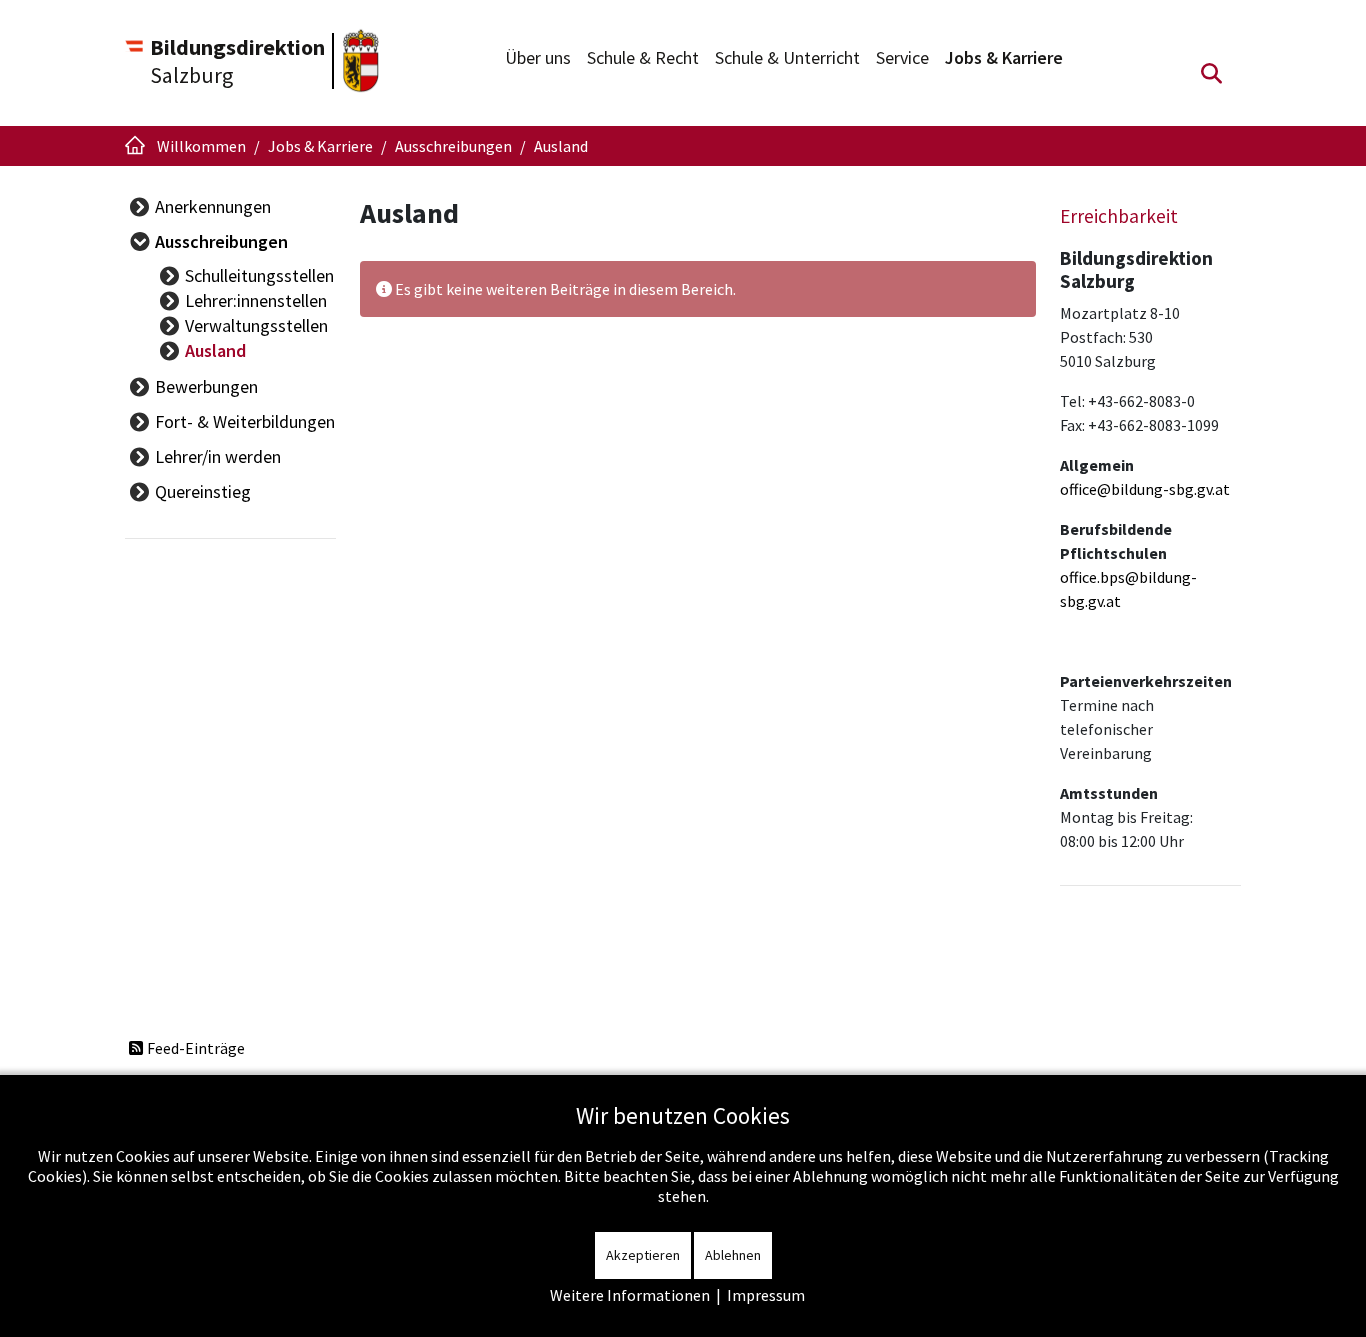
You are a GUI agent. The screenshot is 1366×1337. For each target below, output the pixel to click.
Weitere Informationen (630, 1295)
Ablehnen (733, 1255)
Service (902, 57)
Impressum (766, 1295)
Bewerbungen (206, 386)
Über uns (538, 57)
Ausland (215, 350)
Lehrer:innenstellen (256, 300)
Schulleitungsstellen (259, 275)
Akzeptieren (643, 1255)
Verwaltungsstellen (256, 325)
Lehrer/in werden (218, 456)
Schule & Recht (643, 57)
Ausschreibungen (221, 241)
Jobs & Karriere (1004, 57)
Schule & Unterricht (787, 57)
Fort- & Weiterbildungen (245, 421)
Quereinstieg (203, 491)
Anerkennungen (213, 206)
